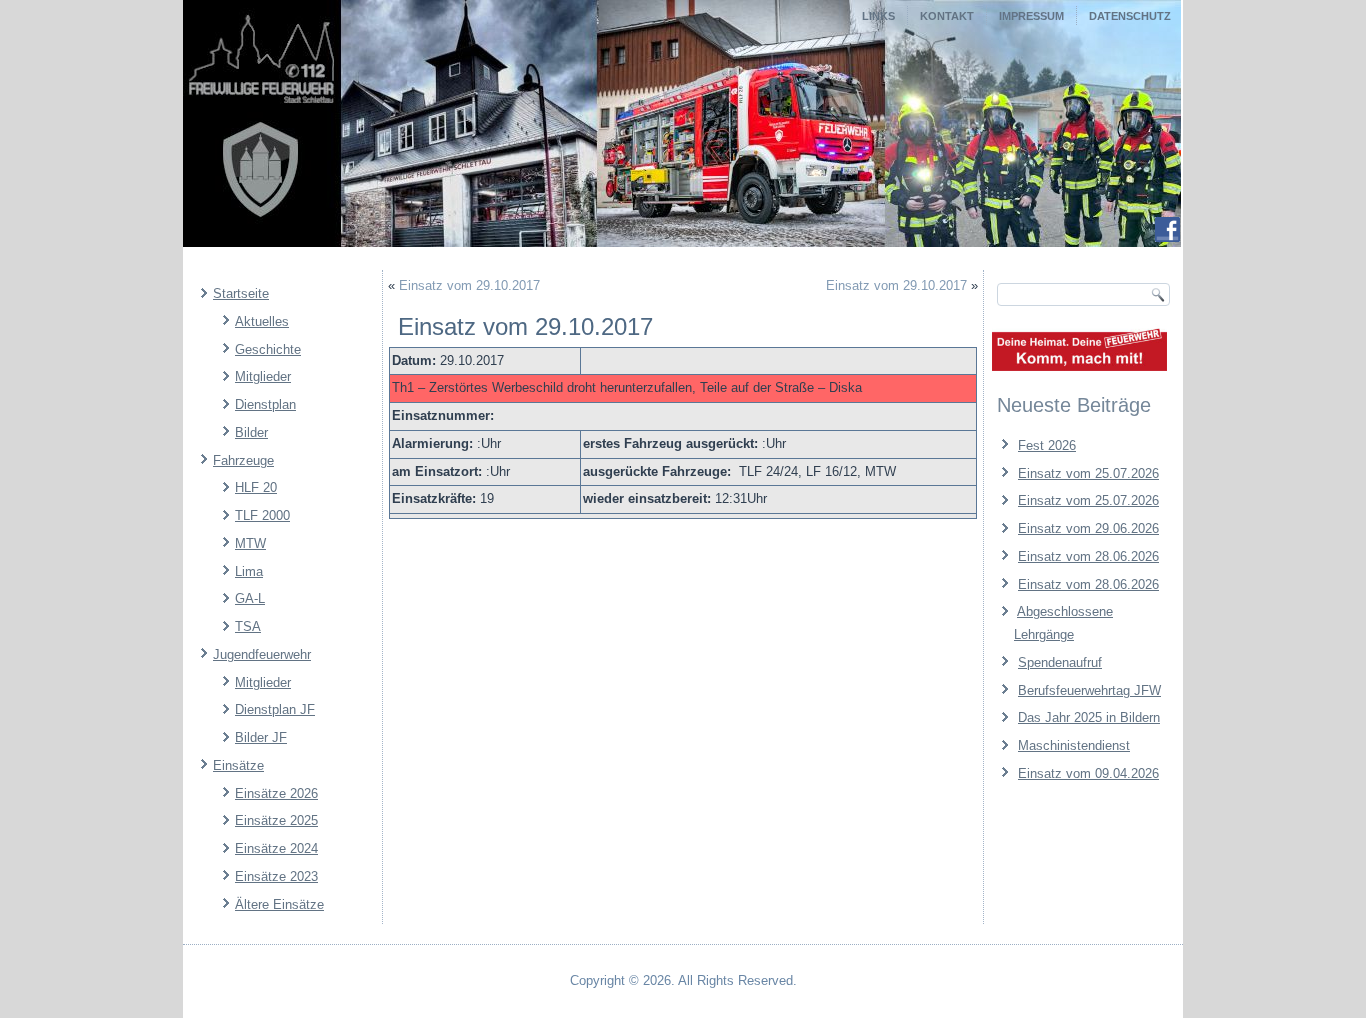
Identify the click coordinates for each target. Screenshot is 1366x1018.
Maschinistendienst (1074, 745)
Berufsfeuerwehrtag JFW (1089, 690)
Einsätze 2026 (276, 793)
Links (878, 16)
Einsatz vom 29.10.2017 (469, 285)
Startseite (241, 293)
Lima (249, 571)
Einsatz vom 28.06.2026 (1088, 556)
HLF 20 (256, 487)
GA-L (250, 598)
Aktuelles (262, 321)
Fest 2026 (1047, 445)
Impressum (1031, 16)
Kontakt (947, 16)
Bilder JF (261, 737)
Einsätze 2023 (276, 876)
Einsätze (238, 765)
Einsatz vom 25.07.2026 (1088, 473)
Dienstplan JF (275, 709)
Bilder (251, 432)
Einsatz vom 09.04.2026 (1088, 773)
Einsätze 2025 (276, 820)
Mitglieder (263, 376)
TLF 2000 (262, 515)
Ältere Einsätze (279, 904)
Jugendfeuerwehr (262, 654)
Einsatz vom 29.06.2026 (1088, 528)
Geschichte (268, 349)
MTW (250, 543)
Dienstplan (265, 404)
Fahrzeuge (243, 460)
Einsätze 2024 (276, 848)
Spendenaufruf (1060, 662)
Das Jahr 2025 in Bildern (1089, 717)
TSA (248, 626)
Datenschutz (1130, 16)
